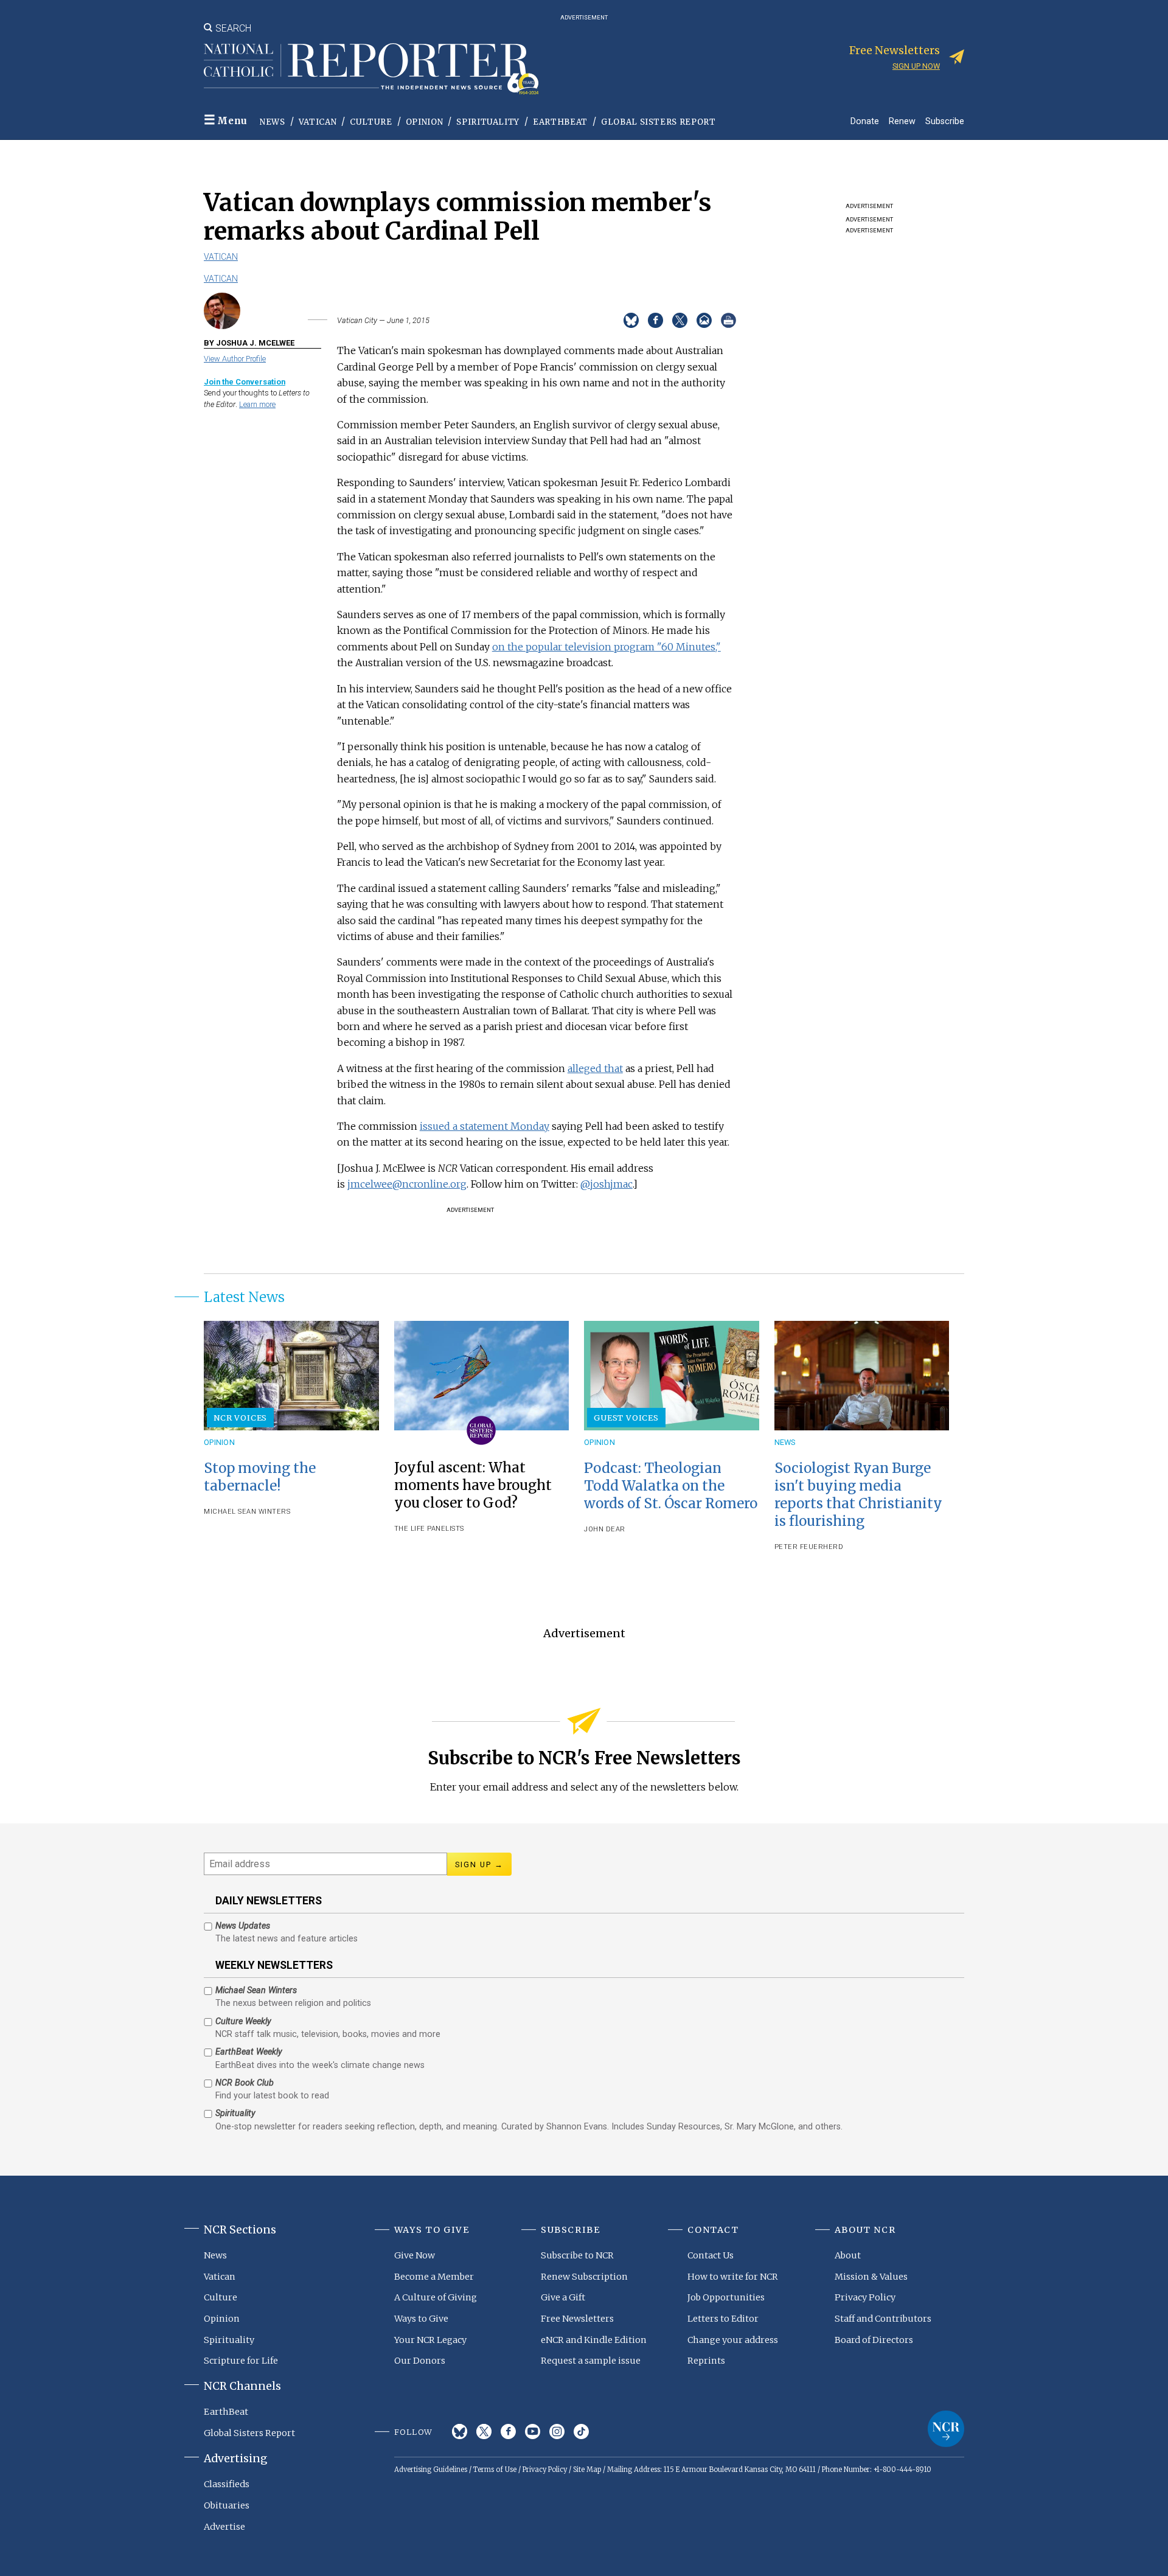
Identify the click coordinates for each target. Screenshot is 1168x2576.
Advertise (224, 2527)
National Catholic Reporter (946, 2429)
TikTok (581, 2432)
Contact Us (711, 2255)
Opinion (425, 122)
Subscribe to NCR (577, 2255)
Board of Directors (874, 2340)
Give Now (415, 2255)
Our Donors (420, 2361)
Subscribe (945, 121)
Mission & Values (871, 2277)
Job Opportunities (726, 2297)
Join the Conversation (245, 382)
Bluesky (460, 2432)
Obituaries (227, 2505)
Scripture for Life (241, 2361)
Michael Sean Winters (247, 1512)
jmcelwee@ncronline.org (407, 1184)
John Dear (605, 1529)
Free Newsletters (577, 2319)
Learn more (257, 404)
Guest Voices (626, 1418)
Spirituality (488, 122)
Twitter (484, 2432)
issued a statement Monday (485, 1126)
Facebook (508, 2432)
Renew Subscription (584, 2277)
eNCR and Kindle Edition (594, 2340)
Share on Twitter (680, 320)
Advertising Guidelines (431, 2470)
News (273, 122)
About (848, 2255)
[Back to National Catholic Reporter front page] (371, 69)
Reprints (706, 2361)
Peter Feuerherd (809, 1547)
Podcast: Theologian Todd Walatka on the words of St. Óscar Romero (671, 1486)
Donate (865, 121)
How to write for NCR (733, 2277)
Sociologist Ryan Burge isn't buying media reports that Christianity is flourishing (858, 1495)
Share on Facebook (655, 320)
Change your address (733, 2340)
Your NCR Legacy (430, 2340)
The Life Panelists (429, 1529)
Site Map (587, 2470)
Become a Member (434, 2277)
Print (728, 320)
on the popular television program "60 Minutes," (607, 647)
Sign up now (916, 66)
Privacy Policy (865, 2297)
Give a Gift (563, 2297)
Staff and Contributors (883, 2319)
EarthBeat (560, 122)
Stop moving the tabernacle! (260, 1477)
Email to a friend (704, 320)
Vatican (318, 122)
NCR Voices (240, 1418)
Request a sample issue (591, 2361)
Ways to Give (421, 2319)
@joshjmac (607, 1184)
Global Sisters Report (659, 122)
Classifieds (227, 2484)
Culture (371, 122)
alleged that (595, 1068)
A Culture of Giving (436, 2297)
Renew (902, 121)
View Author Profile (235, 359)
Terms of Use (495, 2470)
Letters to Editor (723, 2319)
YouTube (533, 2432)
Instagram (557, 2432)
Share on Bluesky (631, 320)
